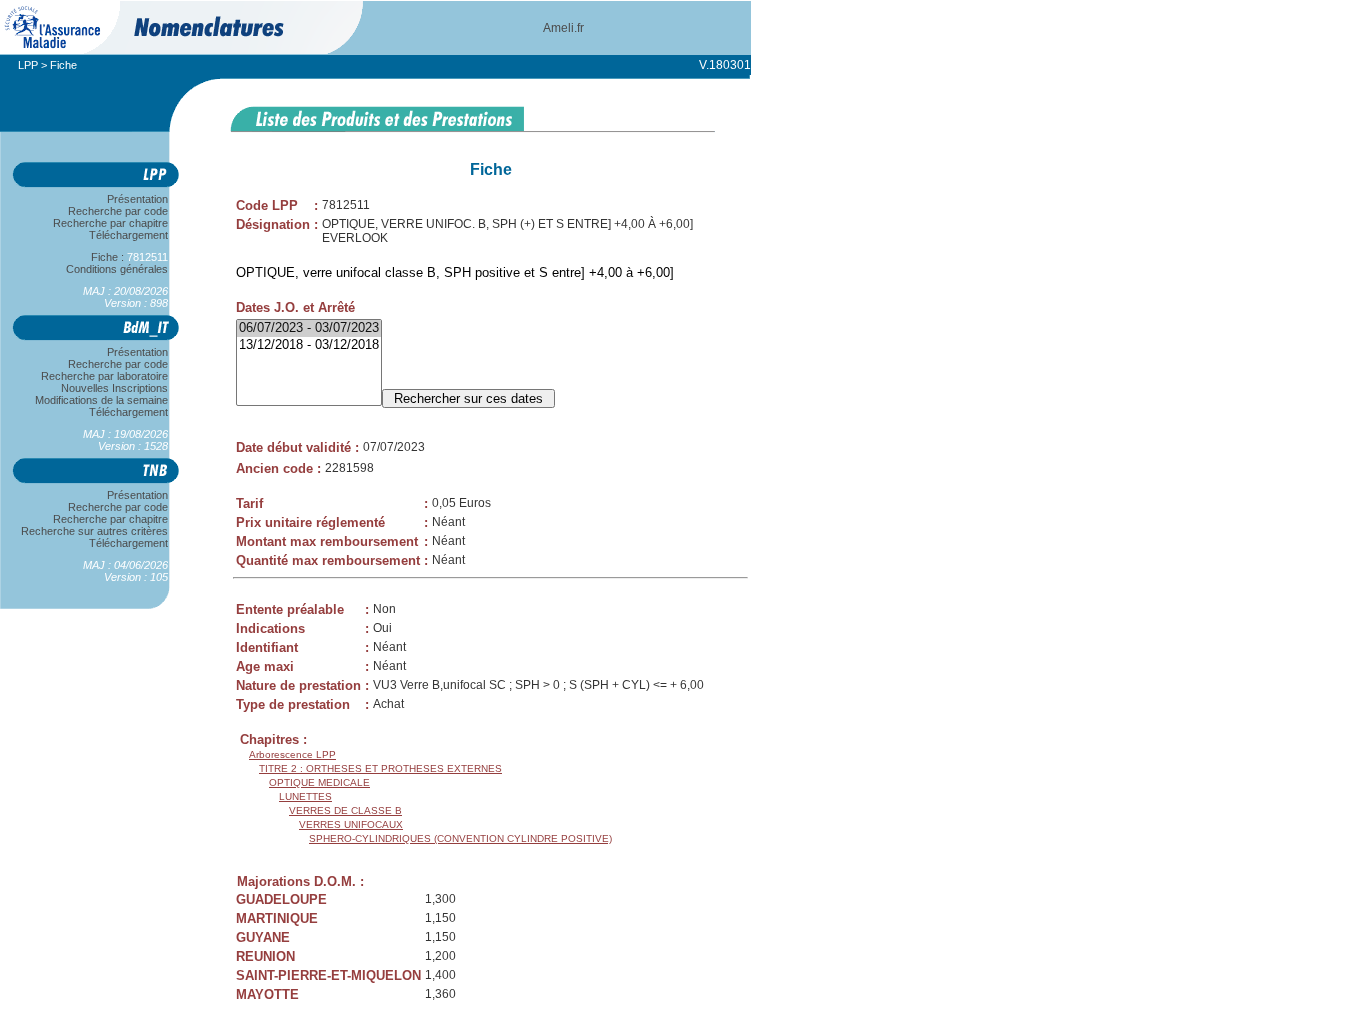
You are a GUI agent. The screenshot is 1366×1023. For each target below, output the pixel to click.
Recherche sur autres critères (94, 531)
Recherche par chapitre (110, 223)
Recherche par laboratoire (104, 376)
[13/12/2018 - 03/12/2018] (309, 345)
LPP (28, 65)
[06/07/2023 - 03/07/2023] (309, 328)
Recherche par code (118, 211)
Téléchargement (128, 235)
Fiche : (120, 257)
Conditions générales (117, 269)
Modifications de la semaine (101, 400)
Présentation (137, 199)
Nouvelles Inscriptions (114, 388)
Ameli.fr (563, 28)
